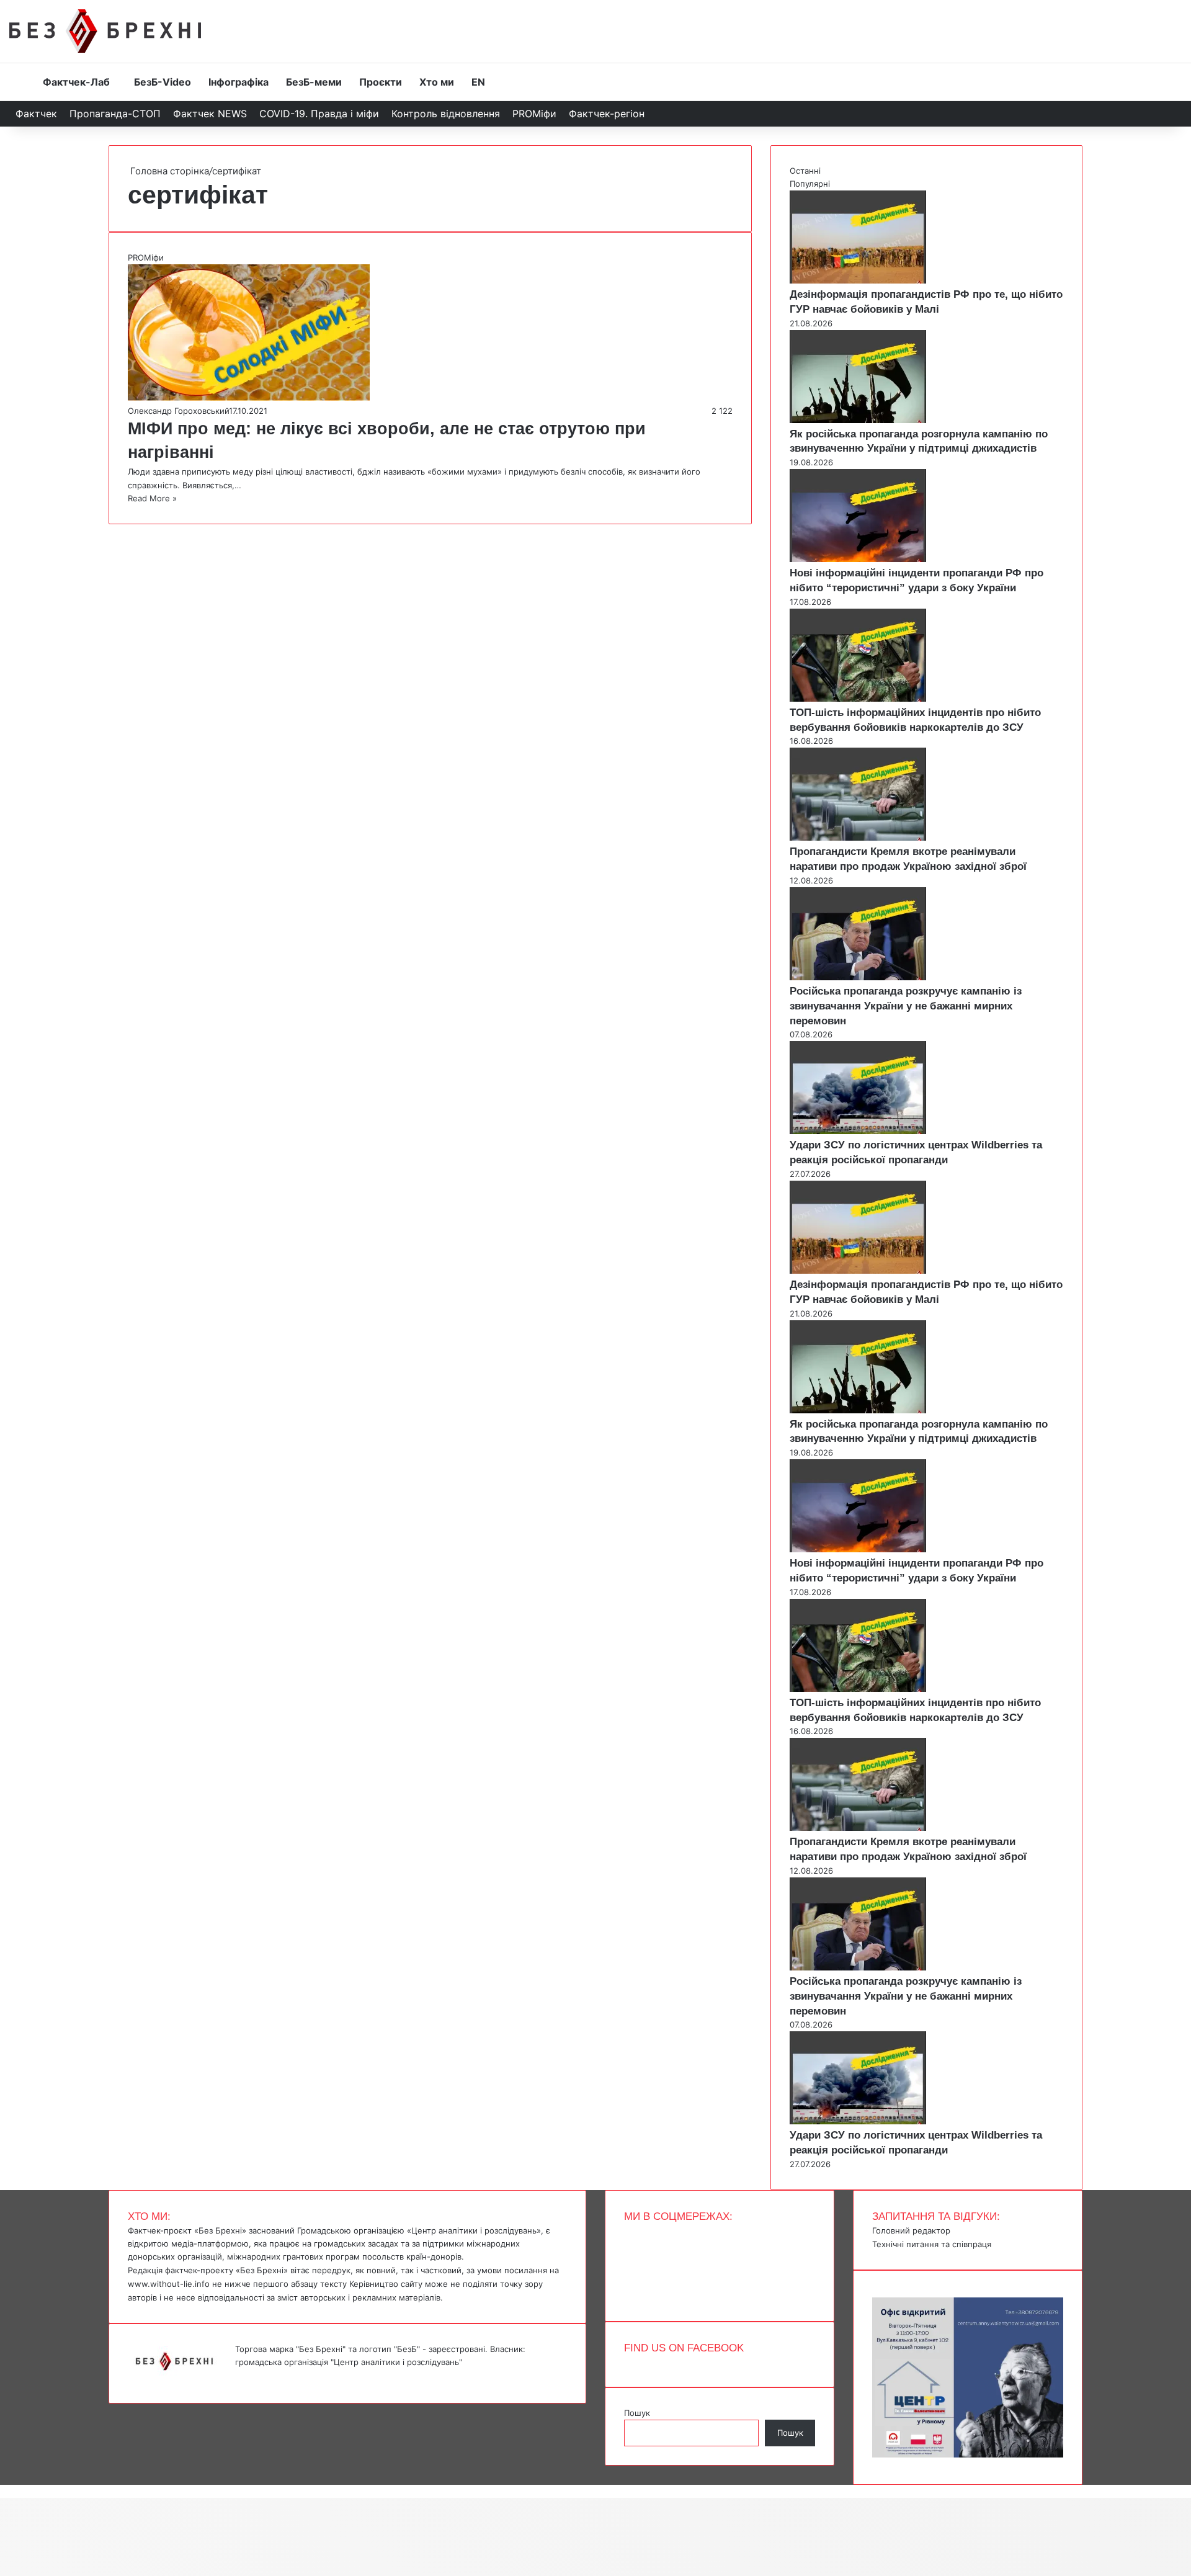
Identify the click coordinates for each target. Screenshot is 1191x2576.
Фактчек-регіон (607, 114)
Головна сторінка (168, 171)
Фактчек (36, 114)
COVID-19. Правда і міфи (319, 114)
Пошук (637, 2413)
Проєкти (381, 82)
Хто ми (437, 82)
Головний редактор (911, 2230)
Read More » (152, 498)
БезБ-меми (314, 82)
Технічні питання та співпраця (932, 2244)
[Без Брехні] (105, 31)
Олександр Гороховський (178, 411)
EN (478, 82)
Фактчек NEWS (210, 114)
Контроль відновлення (446, 114)
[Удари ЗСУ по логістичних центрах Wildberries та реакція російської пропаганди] (858, 1131)
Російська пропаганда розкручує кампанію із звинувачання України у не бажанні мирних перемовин (906, 1006)
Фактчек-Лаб (76, 82)
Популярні (810, 184)
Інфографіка (239, 82)
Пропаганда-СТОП (115, 114)
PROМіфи (534, 114)
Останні (805, 171)
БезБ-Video (163, 82)
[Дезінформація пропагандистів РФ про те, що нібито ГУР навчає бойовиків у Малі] (858, 280)
